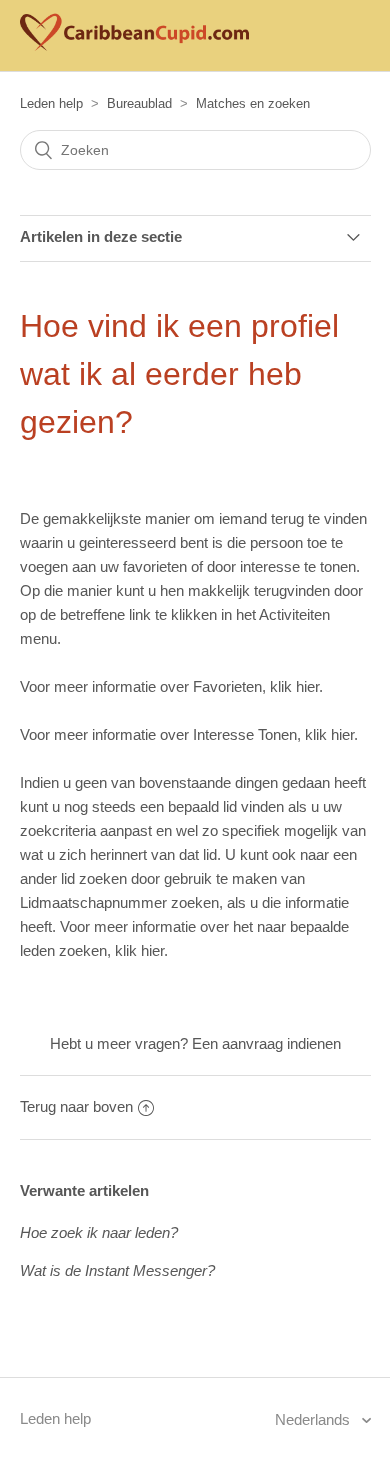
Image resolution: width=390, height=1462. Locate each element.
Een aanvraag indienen (266, 1043)
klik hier (294, 686)
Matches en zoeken (253, 103)
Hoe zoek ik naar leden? (99, 1232)
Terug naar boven (76, 1106)
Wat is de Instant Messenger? (117, 1270)
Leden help (51, 103)
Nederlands (314, 1419)
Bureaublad (139, 103)
